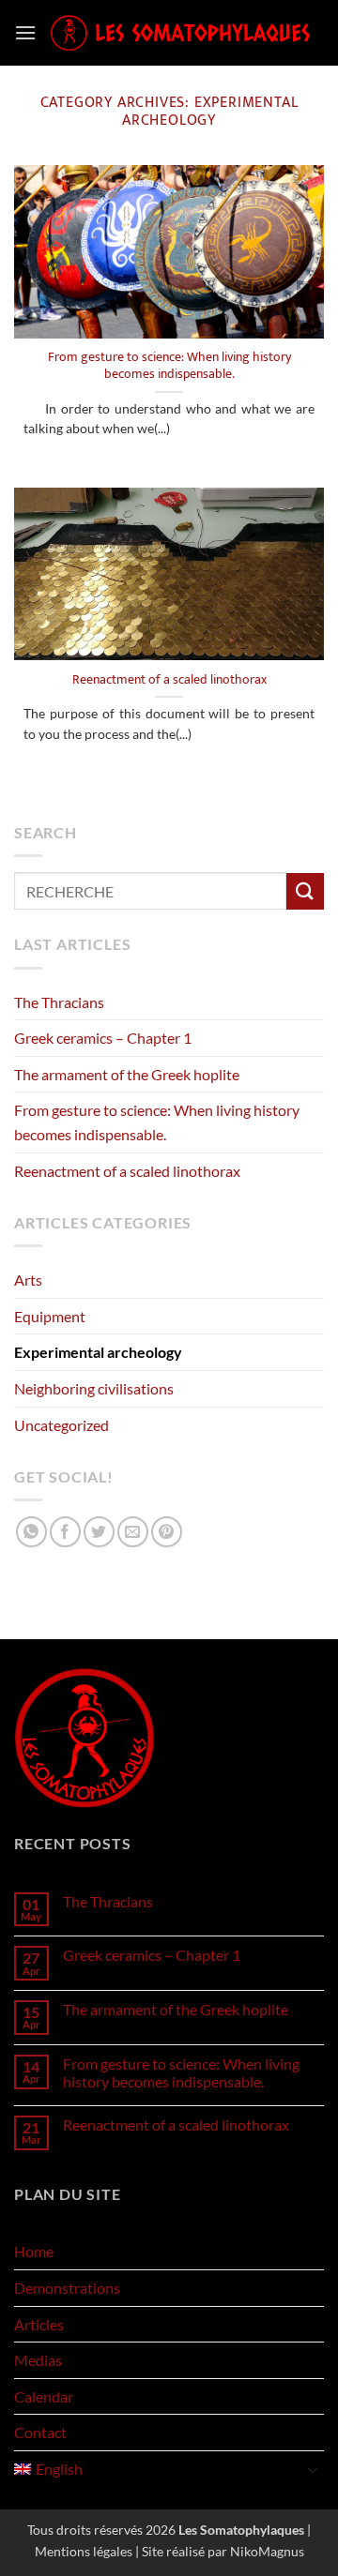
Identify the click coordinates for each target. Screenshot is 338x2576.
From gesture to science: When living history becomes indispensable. (169, 366)
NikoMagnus (267, 2551)
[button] (25, 32)
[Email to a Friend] (133, 1532)
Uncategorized (61, 1425)
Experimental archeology (98, 1352)
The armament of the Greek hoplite (127, 1074)
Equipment (50, 1316)
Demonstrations (67, 2288)
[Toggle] (313, 2469)
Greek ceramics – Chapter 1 (103, 1038)
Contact (40, 2432)
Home (34, 2251)
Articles (39, 2324)
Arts (28, 1280)
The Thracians (59, 1002)
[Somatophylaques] (180, 33)
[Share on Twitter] (99, 1532)
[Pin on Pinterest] (167, 1532)
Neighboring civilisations (94, 1388)
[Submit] (305, 891)
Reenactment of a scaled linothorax (169, 681)
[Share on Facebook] (65, 1532)
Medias (38, 2360)
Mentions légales (84, 2551)
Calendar (44, 2396)
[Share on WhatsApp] (31, 1532)
